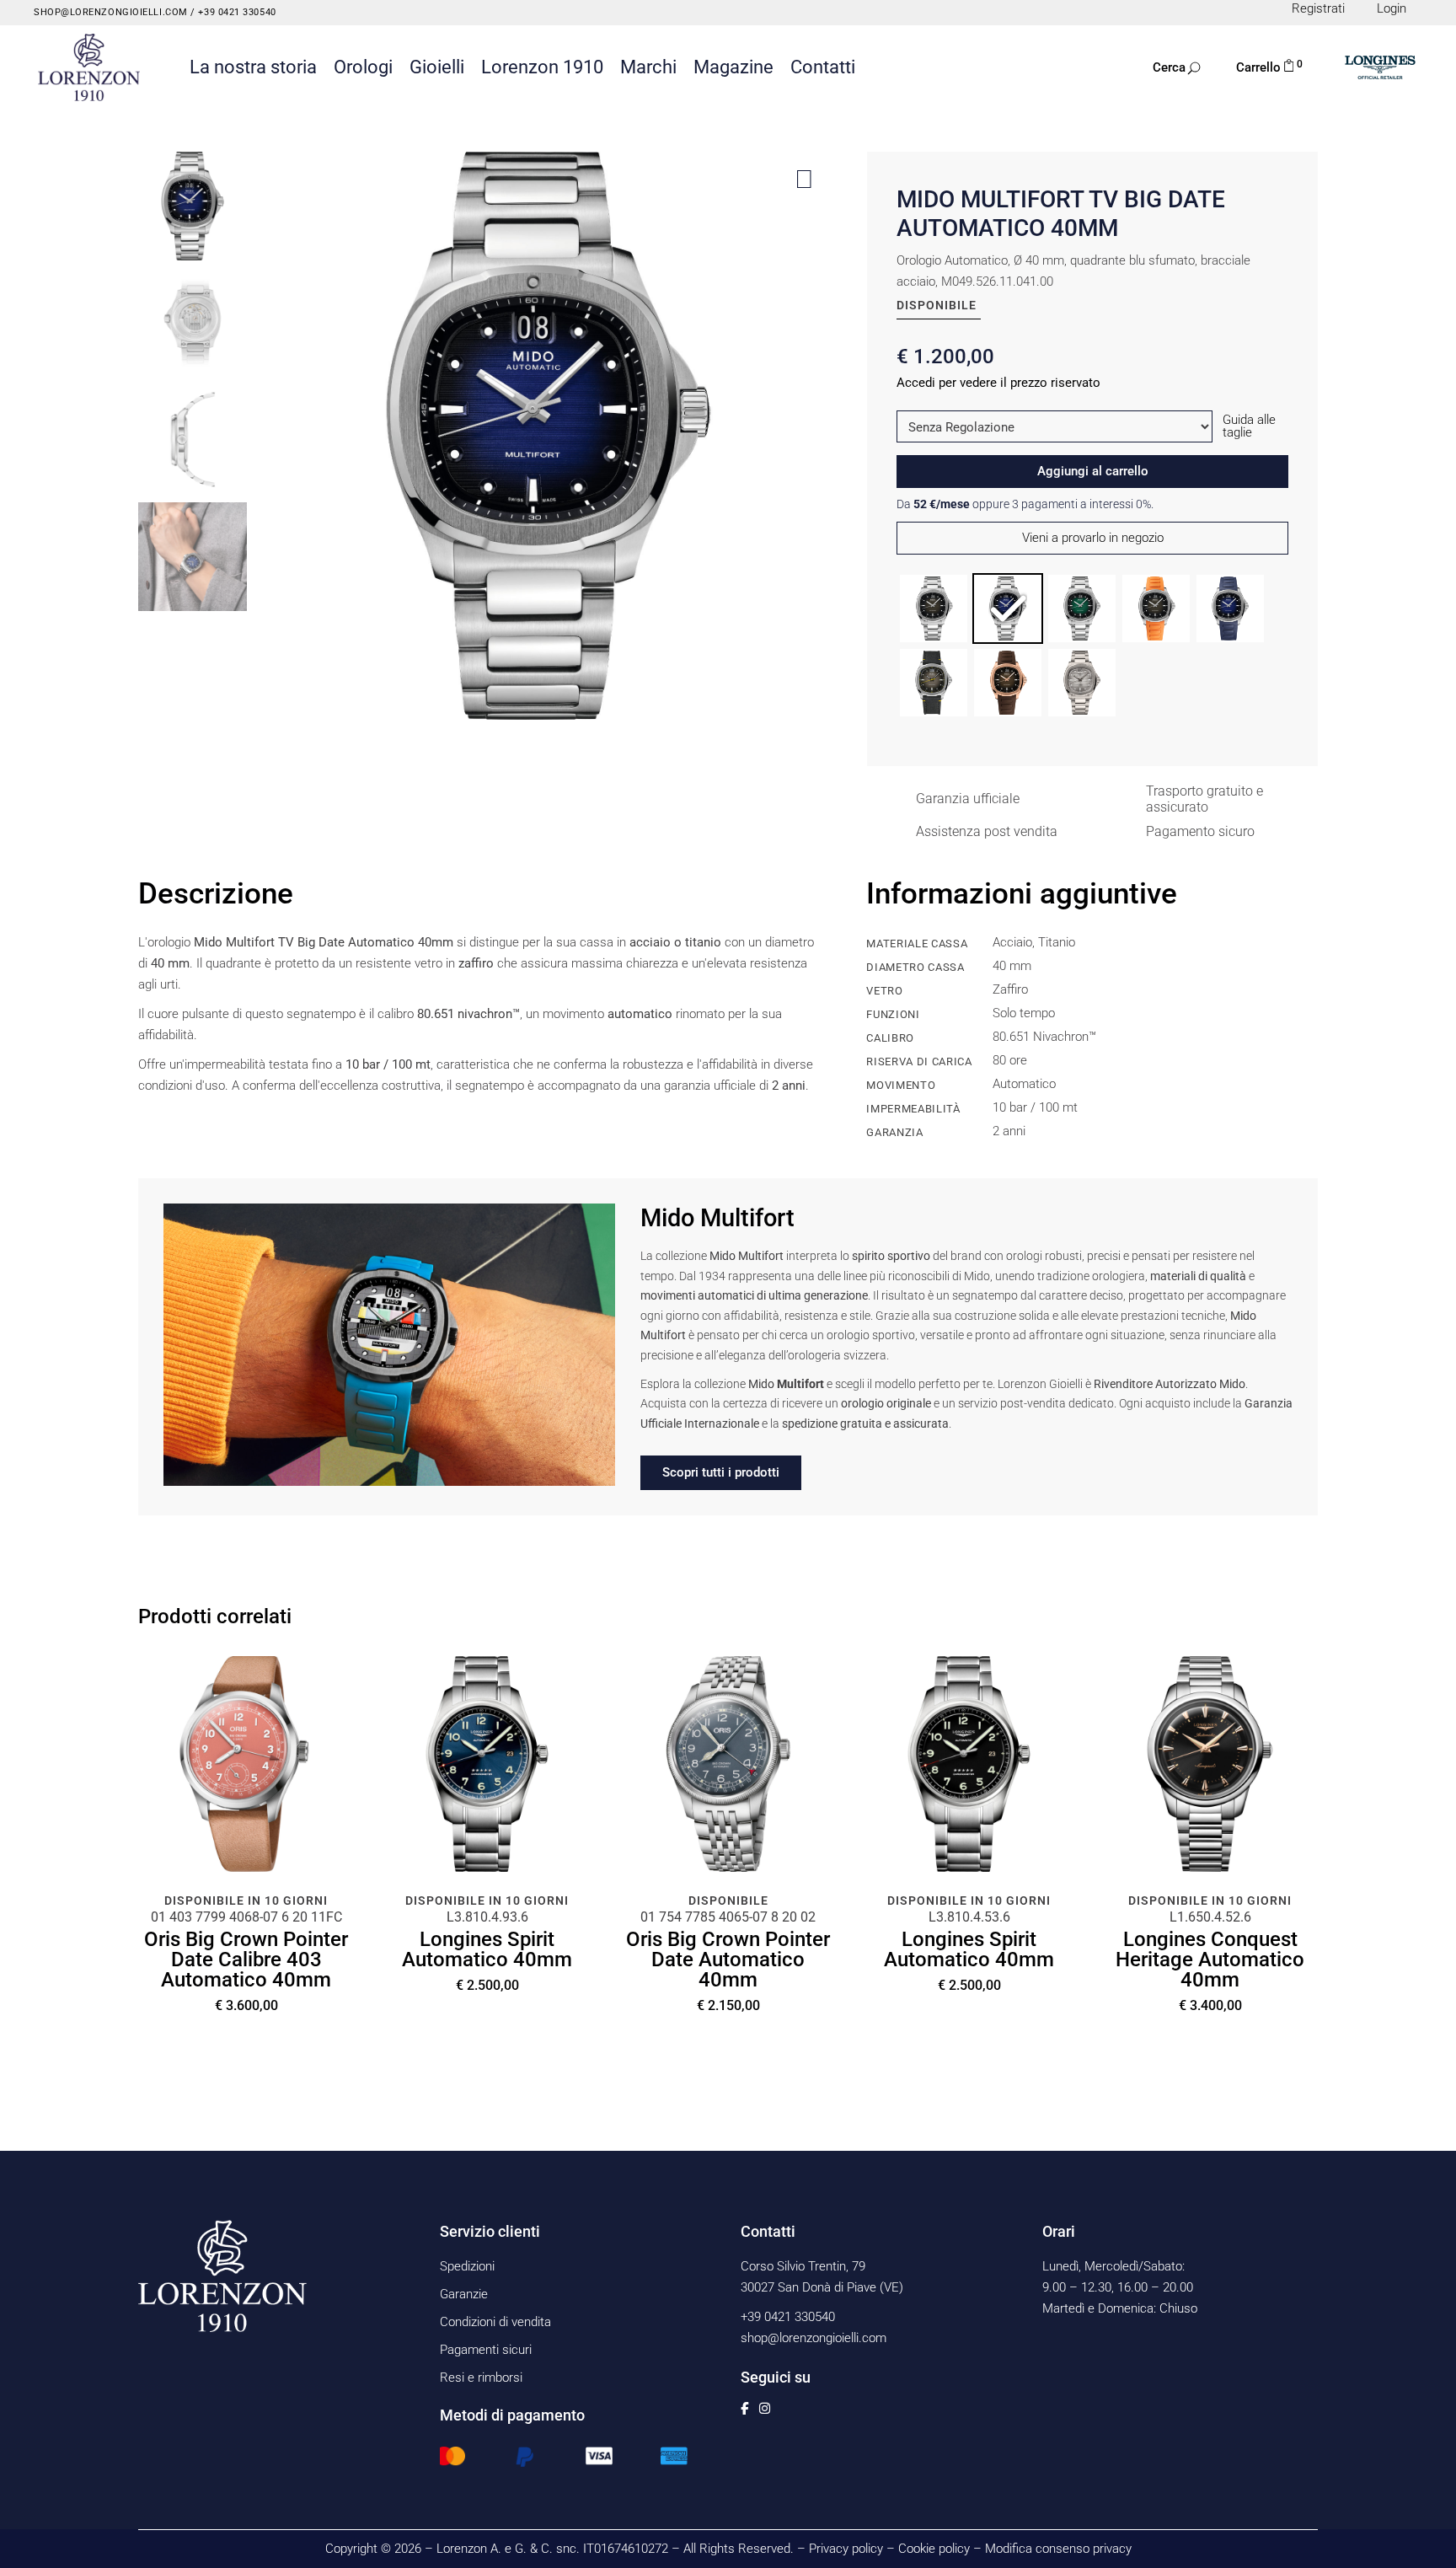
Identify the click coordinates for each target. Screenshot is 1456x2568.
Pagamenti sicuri (486, 2350)
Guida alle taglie (1249, 426)
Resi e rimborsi (481, 2378)
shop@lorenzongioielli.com (111, 12)
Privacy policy (846, 2549)
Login (1392, 8)
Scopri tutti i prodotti (721, 1472)
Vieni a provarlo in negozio (1093, 538)
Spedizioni (467, 2266)
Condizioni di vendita (495, 2322)
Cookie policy (934, 2549)
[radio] (934, 608)
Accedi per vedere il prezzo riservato (998, 383)
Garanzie (464, 2294)
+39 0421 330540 (236, 12)
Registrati (1318, 8)
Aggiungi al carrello (1093, 471)
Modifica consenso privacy (1058, 2549)
